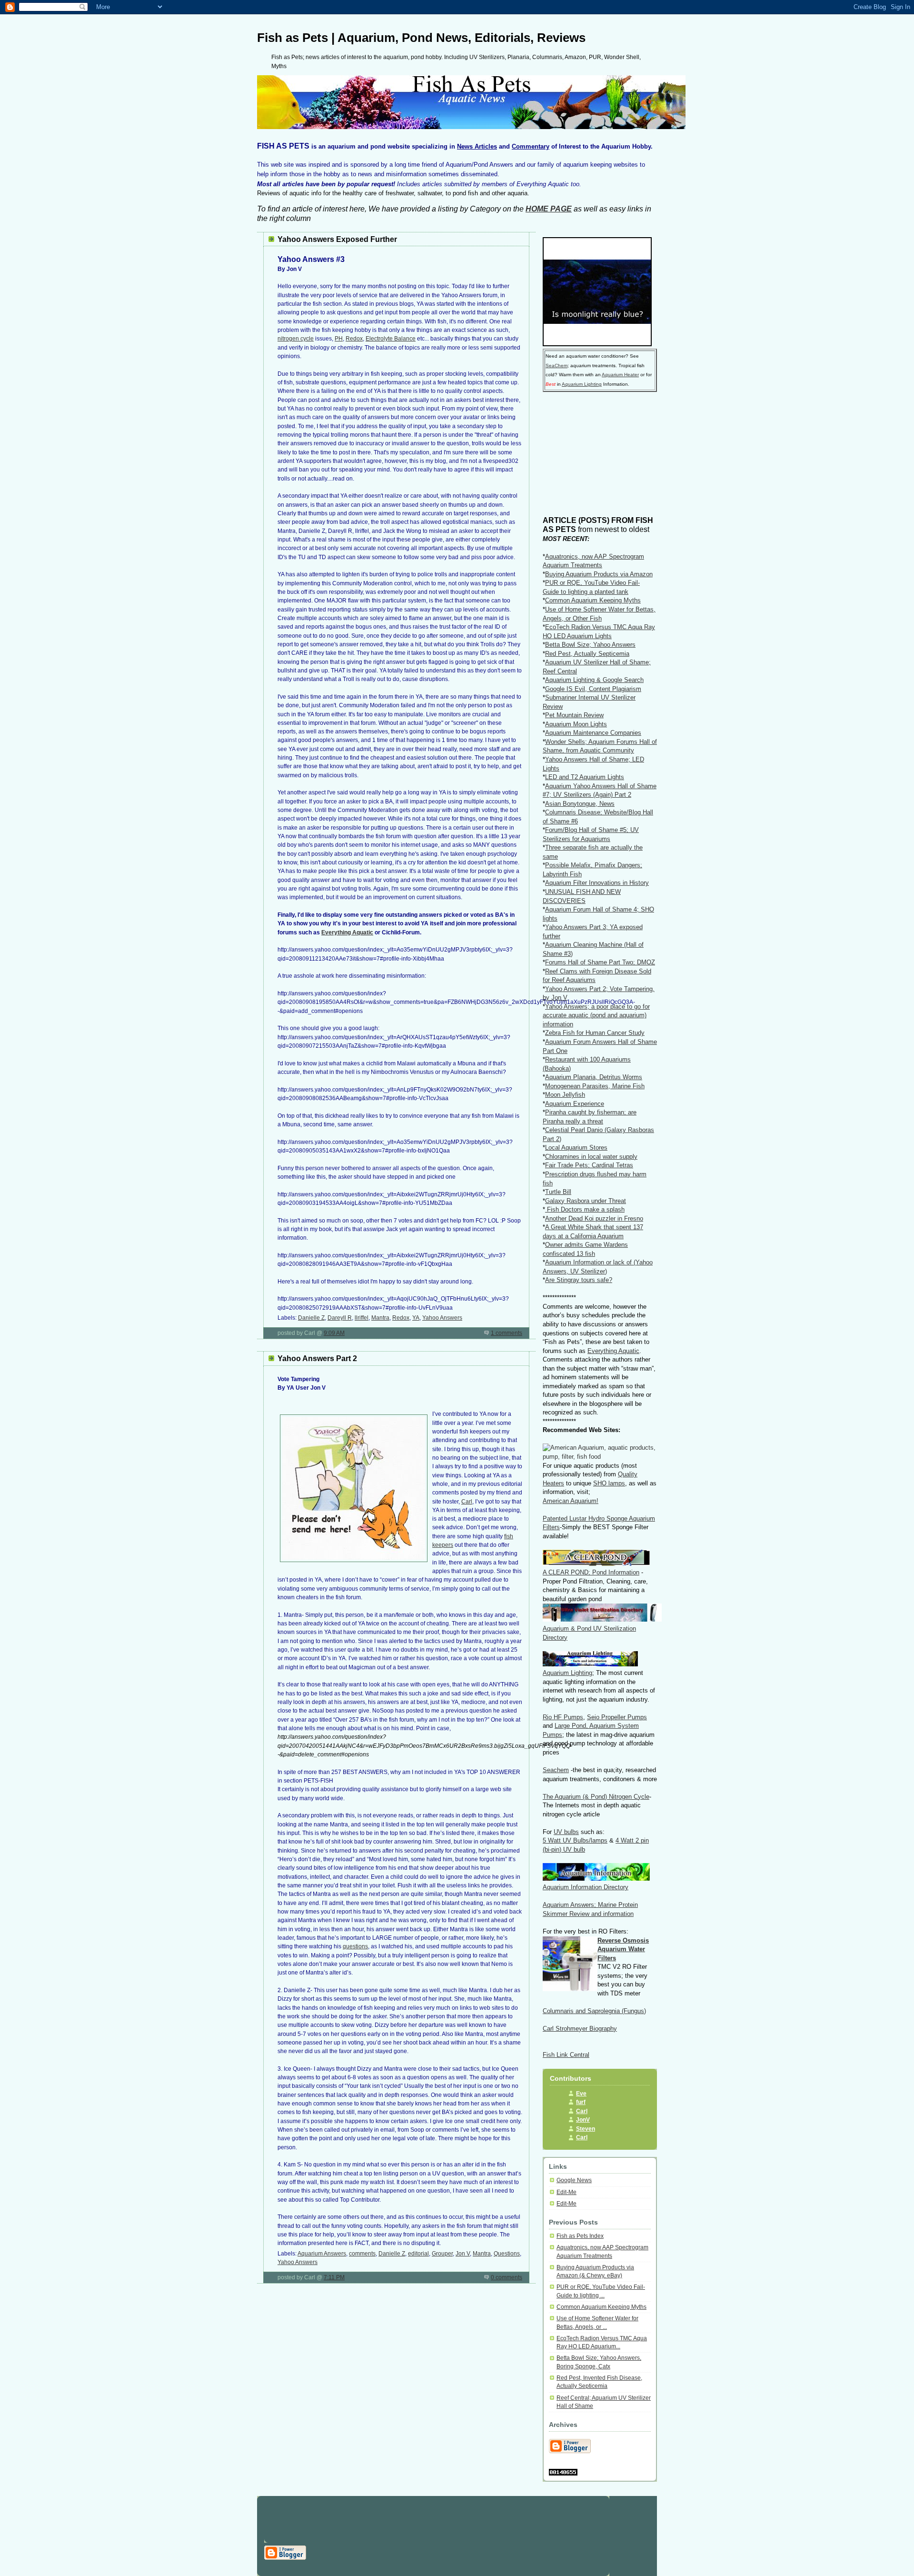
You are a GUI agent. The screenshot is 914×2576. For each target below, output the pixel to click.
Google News (574, 2180)
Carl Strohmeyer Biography (580, 2029)
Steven (586, 2129)
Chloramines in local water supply (591, 1157)
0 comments (507, 2277)
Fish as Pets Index (580, 2236)
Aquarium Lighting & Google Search (594, 680)
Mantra (380, 1318)
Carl (467, 1502)
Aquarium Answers (322, 2254)
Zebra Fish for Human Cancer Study (595, 1033)
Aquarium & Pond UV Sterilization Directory (589, 1633)
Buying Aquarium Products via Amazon (599, 574)
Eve (581, 2094)
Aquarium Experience (575, 1104)
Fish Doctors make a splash (585, 1209)
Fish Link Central (566, 2055)
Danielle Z (311, 1318)
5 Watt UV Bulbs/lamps (575, 1840)
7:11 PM (334, 2277)
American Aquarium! (571, 1501)
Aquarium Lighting (582, 384)
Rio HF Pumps (563, 1717)
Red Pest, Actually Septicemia (587, 654)
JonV (583, 2120)
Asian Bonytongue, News (580, 804)
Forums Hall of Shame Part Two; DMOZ (600, 962)
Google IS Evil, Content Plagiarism (593, 689)
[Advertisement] (590, 457)
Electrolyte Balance (391, 339)
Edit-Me (566, 2192)
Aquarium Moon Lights (576, 724)
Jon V (463, 2254)
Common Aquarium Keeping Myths (593, 600)
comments (362, 2254)
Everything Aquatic (347, 932)
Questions (507, 2254)
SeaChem (556, 366)
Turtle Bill (558, 1192)
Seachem (556, 1770)
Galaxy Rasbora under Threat (586, 1201)
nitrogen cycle (296, 339)
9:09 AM (334, 1333)
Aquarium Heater (620, 375)
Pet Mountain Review (574, 715)
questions (355, 1946)
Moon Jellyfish (565, 1095)
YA (416, 1318)
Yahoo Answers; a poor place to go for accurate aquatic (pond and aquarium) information (596, 1015)
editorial (418, 2254)
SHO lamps (609, 1483)
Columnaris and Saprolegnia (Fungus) (594, 2011)
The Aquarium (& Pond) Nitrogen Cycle (596, 1797)
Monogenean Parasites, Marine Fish (595, 1086)
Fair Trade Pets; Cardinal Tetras (589, 1165)
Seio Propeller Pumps (617, 1717)
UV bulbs (566, 1832)
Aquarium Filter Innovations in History (597, 883)
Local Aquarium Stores (576, 1148)
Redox (354, 339)
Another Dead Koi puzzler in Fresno (594, 1218)
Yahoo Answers (442, 1318)
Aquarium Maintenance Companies (593, 733)
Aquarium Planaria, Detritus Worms (594, 1077)
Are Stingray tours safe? (579, 1280)
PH (339, 339)
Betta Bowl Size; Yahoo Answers (590, 645)
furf (581, 2102)
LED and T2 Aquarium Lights (585, 777)
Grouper (442, 2254)
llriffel (362, 1318)
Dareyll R (340, 1318)
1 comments (507, 1333)
